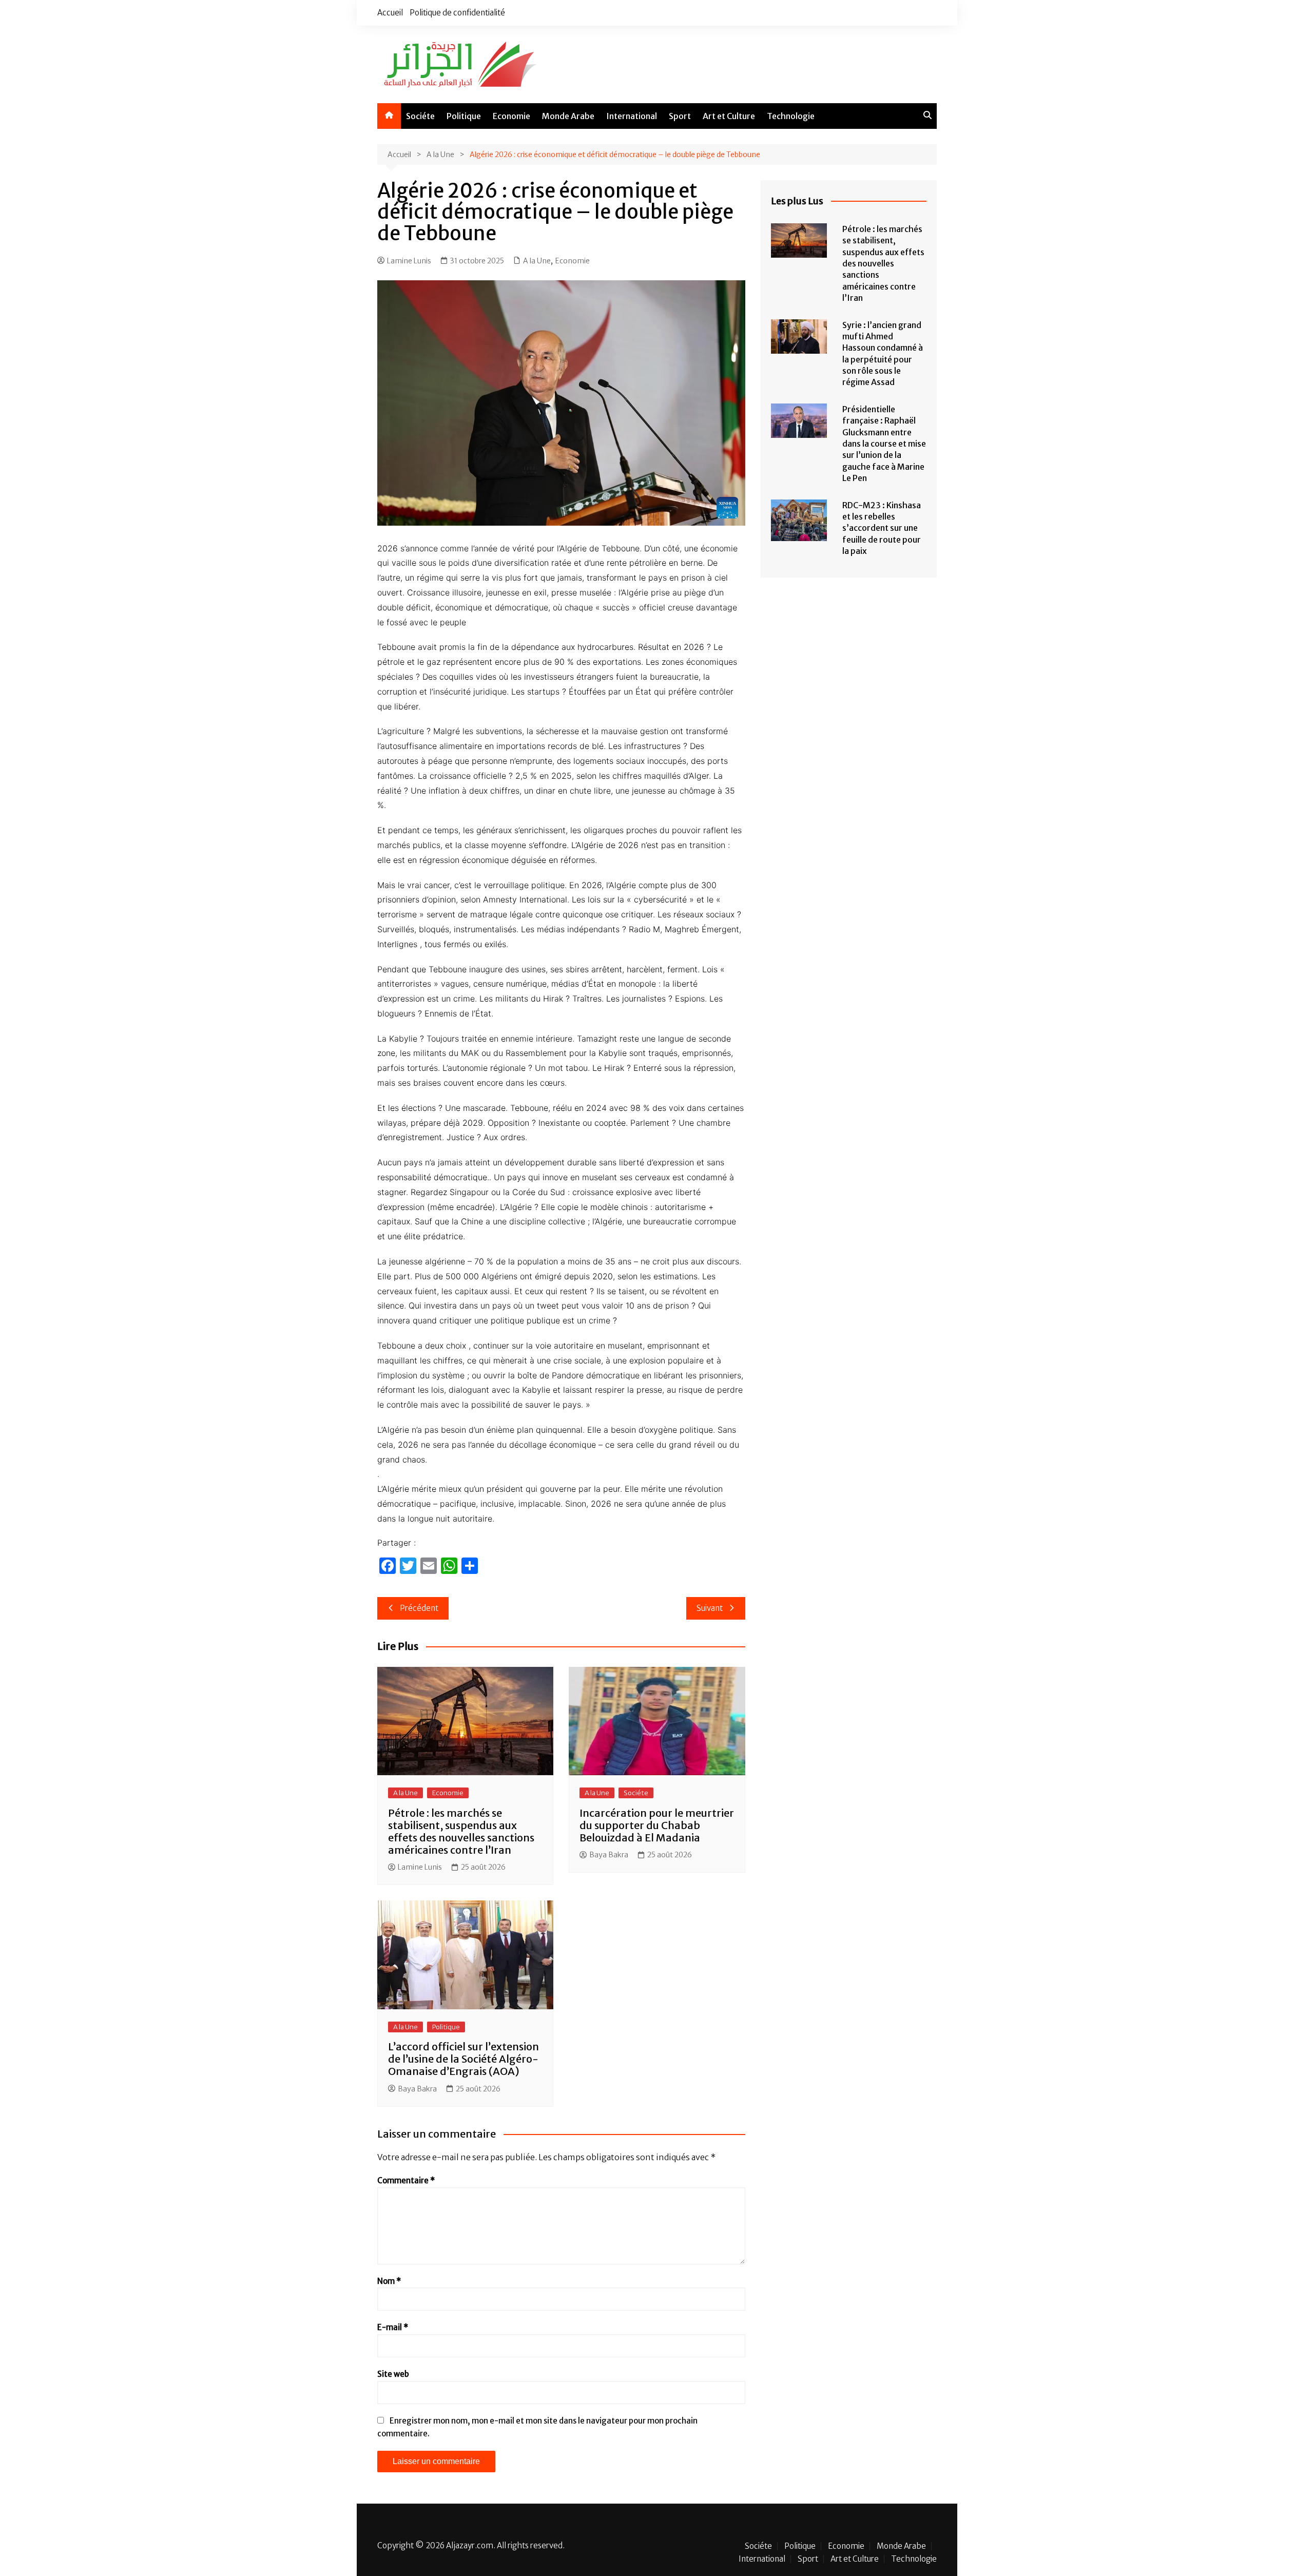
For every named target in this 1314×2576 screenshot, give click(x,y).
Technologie (791, 116)
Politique (464, 116)
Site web (393, 2374)
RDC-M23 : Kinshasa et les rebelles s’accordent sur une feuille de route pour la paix (882, 528)
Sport (680, 116)
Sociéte (420, 116)
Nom (389, 2281)
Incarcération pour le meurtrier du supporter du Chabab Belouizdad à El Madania (657, 1825)
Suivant (710, 1608)
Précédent (419, 1608)
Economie (511, 116)
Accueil (390, 13)
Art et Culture (729, 116)
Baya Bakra (609, 1855)
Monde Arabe (568, 116)
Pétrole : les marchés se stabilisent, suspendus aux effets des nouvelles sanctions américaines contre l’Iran (461, 1831)
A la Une (537, 261)
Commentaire (406, 2180)
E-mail (393, 2327)
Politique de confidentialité (457, 13)
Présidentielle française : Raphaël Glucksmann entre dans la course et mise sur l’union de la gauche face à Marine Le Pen (884, 444)
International (632, 116)
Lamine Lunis (409, 261)
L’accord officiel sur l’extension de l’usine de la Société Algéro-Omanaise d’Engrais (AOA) (463, 2059)
